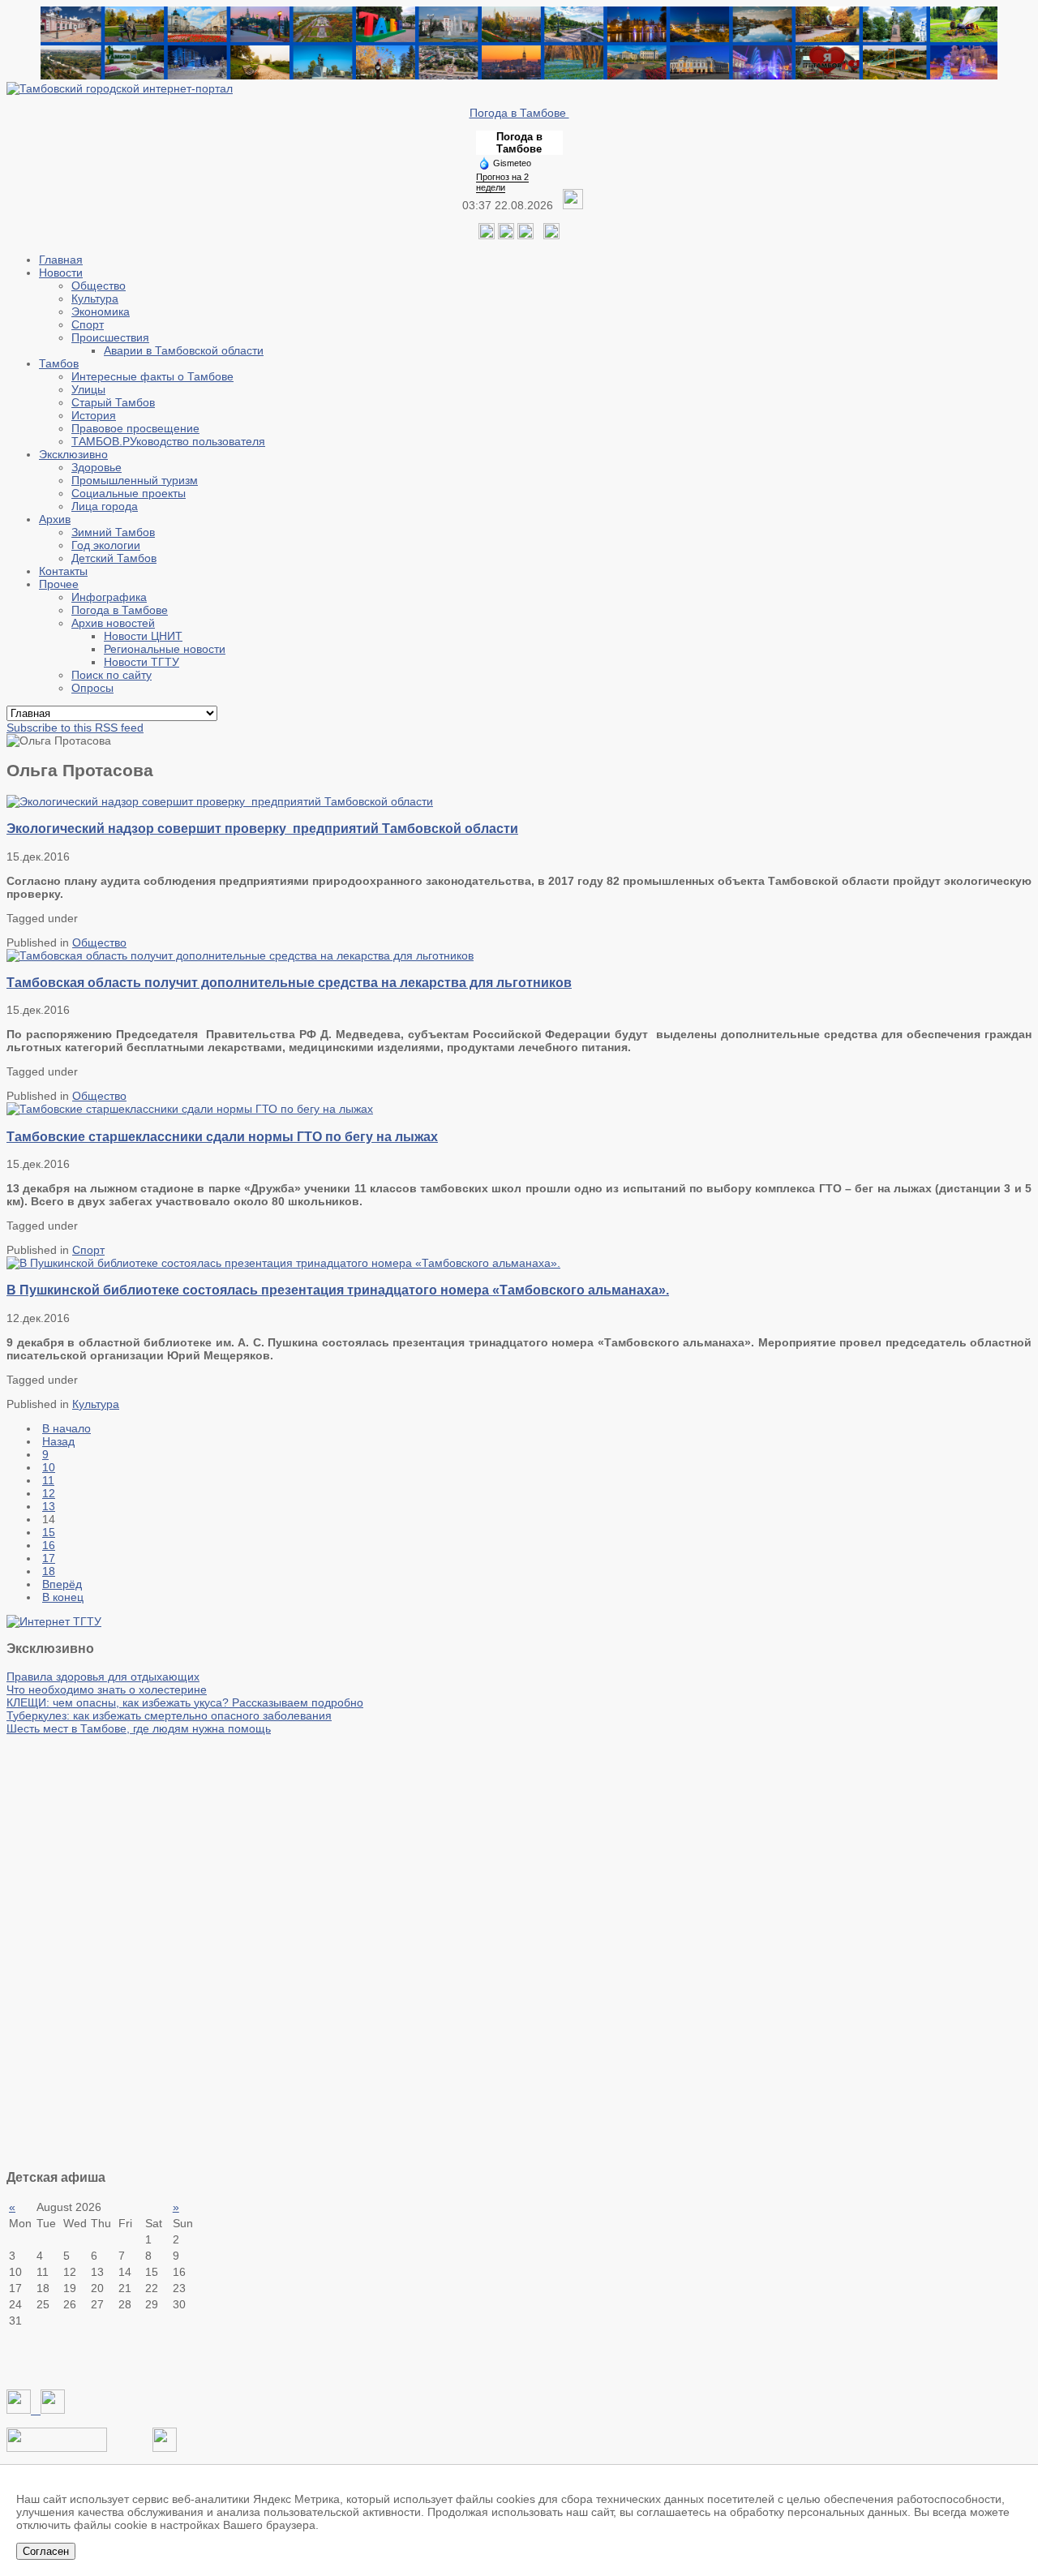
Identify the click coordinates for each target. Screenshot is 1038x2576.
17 (49, 1558)
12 (49, 1493)
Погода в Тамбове (519, 113)
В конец (63, 1597)
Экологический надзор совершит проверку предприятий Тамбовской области (262, 828)
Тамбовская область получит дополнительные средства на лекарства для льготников (289, 982)
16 (49, 1545)
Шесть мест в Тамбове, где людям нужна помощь (139, 1728)
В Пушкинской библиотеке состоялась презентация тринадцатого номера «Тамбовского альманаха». (338, 1290)
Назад (58, 1441)
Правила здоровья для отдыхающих (103, 1677)
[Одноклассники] (506, 235)
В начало (66, 1428)
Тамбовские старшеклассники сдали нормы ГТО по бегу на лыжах (222, 1136)
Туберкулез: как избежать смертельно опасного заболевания (169, 1715)
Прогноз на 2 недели (502, 182)
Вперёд (62, 1584)
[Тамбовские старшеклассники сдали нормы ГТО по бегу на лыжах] (190, 1109)
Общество (99, 942)
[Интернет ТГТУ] (54, 1621)
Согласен (46, 2551)
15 (49, 1532)
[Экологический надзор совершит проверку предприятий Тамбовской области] (220, 801)
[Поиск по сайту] (551, 235)
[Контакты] (57, 2448)
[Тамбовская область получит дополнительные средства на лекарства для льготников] (240, 955)
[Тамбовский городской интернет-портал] (120, 88)
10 (49, 1467)
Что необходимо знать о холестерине (107, 1689)
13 (49, 1506)
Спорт (88, 1250)
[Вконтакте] (487, 235)
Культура (96, 1404)
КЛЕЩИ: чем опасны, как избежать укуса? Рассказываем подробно (185, 1702)
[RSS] (525, 235)
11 (48, 1480)
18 (49, 1571)
